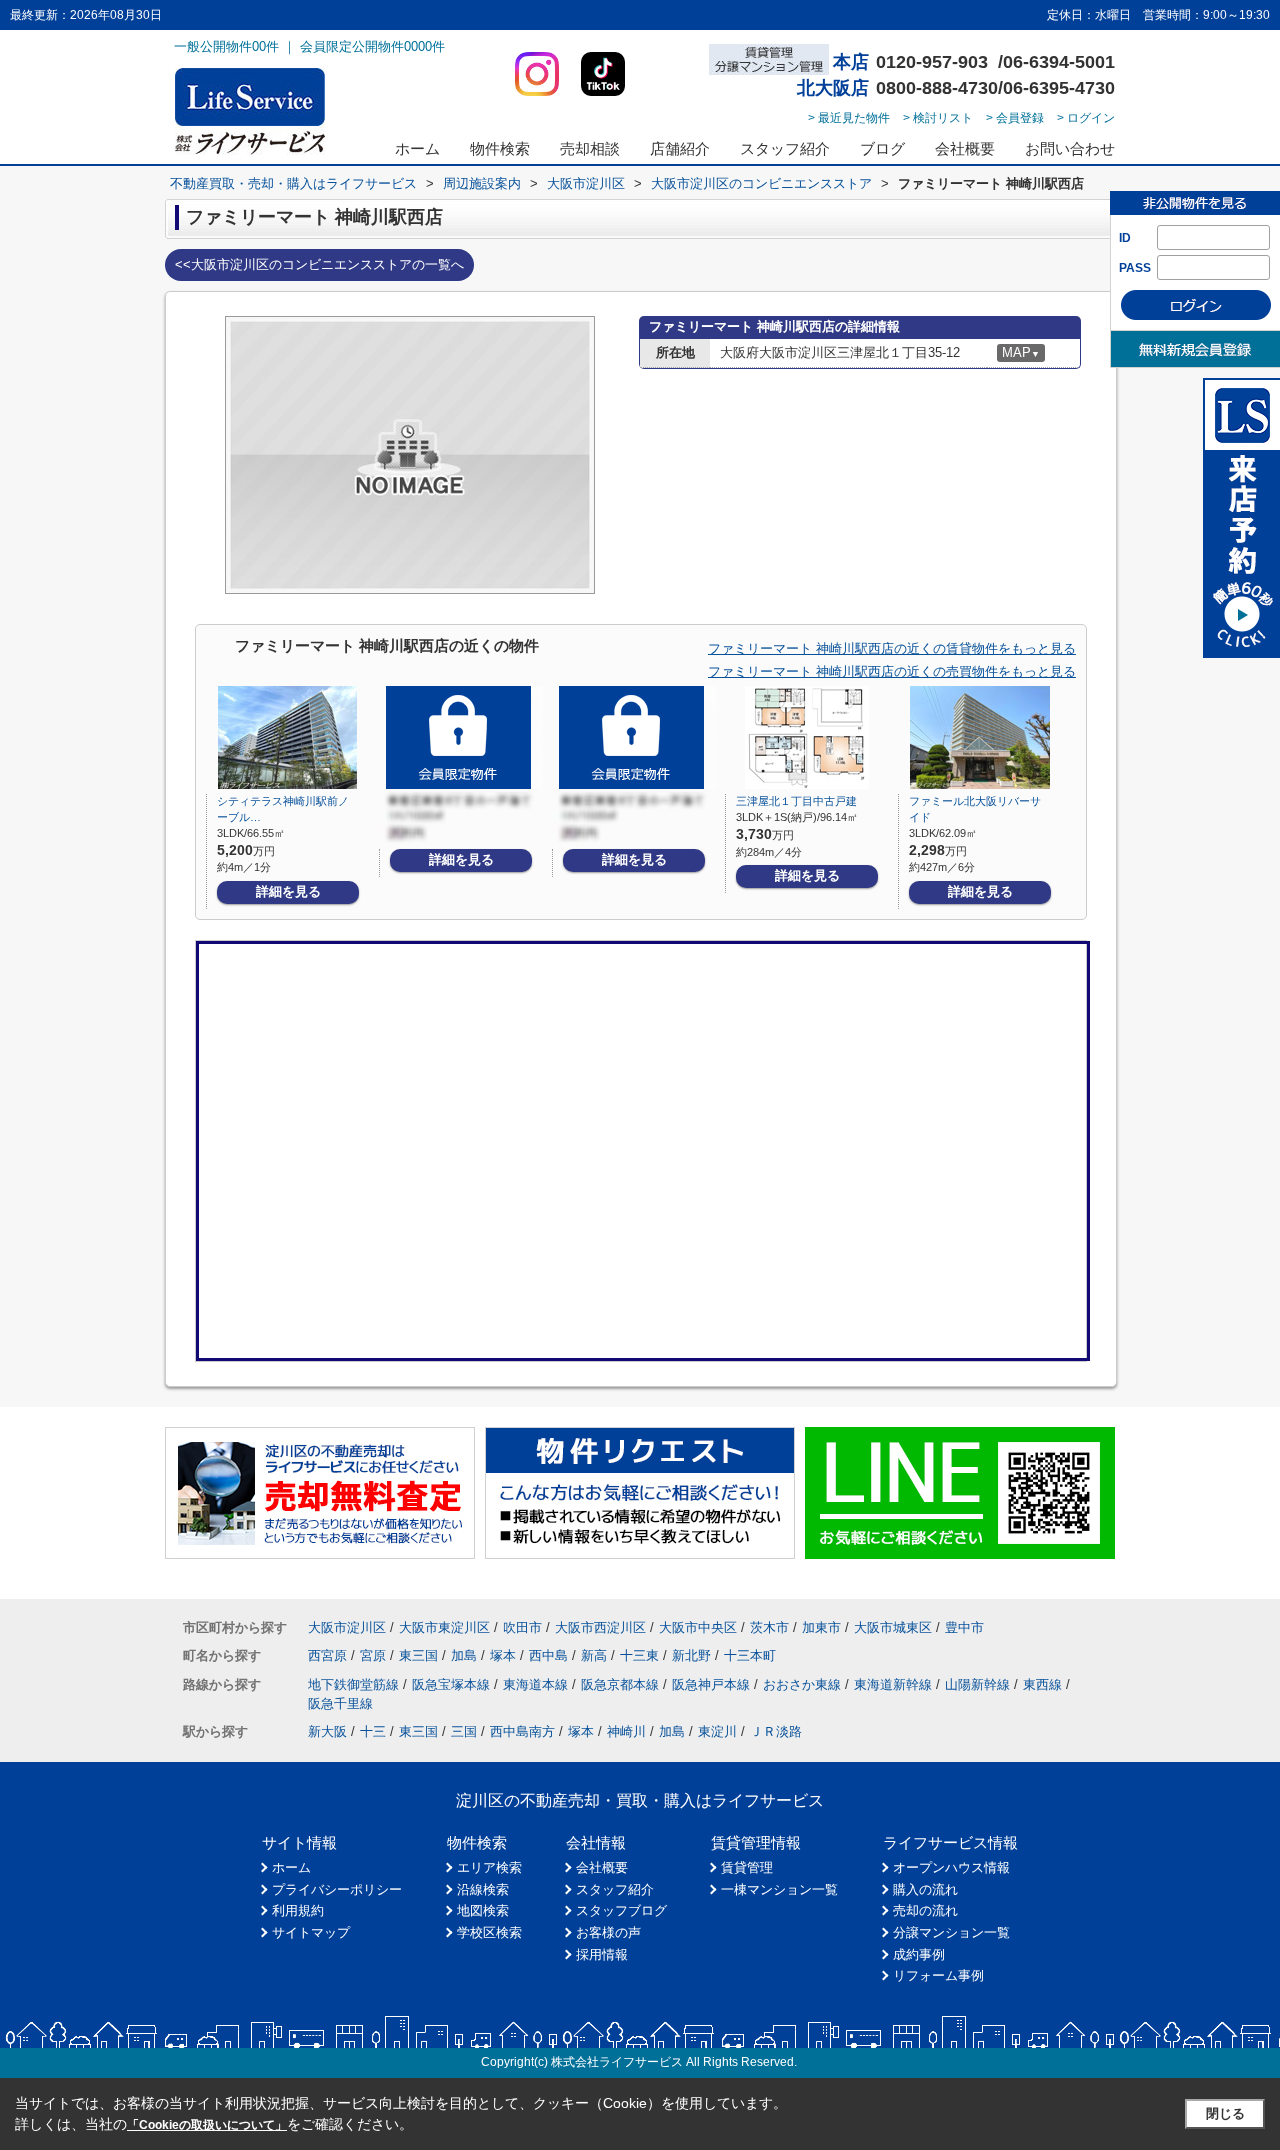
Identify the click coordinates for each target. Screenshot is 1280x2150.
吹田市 (522, 1627)
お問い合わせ (1070, 148)
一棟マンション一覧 (779, 1889)
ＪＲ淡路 (776, 1731)
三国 (464, 1731)
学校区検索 (489, 1932)
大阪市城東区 (893, 1627)
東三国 (418, 1655)
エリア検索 (489, 1867)
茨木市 (769, 1627)
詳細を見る (288, 891)
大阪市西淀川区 (600, 1627)
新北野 (691, 1655)
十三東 (639, 1655)
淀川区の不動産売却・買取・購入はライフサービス (640, 1800)
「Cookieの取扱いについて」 (207, 2125)
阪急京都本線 (620, 1684)
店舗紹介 (680, 148)
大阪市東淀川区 (444, 1627)
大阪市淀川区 (347, 1627)
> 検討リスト (938, 118)
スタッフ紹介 (785, 148)
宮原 (373, 1655)
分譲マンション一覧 (951, 1932)
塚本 (503, 1655)
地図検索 (483, 1910)
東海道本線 (535, 1684)
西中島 (548, 1655)
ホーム (417, 148)
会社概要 (965, 148)
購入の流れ (925, 1889)
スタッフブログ (621, 1910)
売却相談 (590, 148)
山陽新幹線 (977, 1684)
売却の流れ (925, 1910)
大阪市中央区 (698, 1627)
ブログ (882, 148)
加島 (464, 1655)
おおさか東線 (802, 1684)
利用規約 (298, 1910)
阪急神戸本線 (711, 1684)
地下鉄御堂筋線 (353, 1684)
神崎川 (626, 1731)
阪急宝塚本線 (451, 1684)
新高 (594, 1655)
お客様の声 (608, 1932)
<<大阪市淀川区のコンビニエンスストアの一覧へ (319, 264)
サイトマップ (311, 1932)
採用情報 (602, 1954)
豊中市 (964, 1627)
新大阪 (327, 1731)
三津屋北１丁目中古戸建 (796, 801)
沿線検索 (483, 1889)
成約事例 (919, 1954)
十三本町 (750, 1655)
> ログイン (1086, 118)
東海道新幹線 (893, 1684)
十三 (373, 1731)
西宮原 (327, 1655)
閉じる (1225, 2113)
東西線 (1042, 1684)
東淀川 (717, 1731)
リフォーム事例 (938, 1975)
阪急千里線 (340, 1703)
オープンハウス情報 (951, 1867)
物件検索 (500, 148)
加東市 (821, 1627)
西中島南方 (522, 1731)
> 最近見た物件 (849, 118)
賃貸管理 (747, 1867)
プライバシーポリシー (337, 1889)
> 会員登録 (1015, 118)
